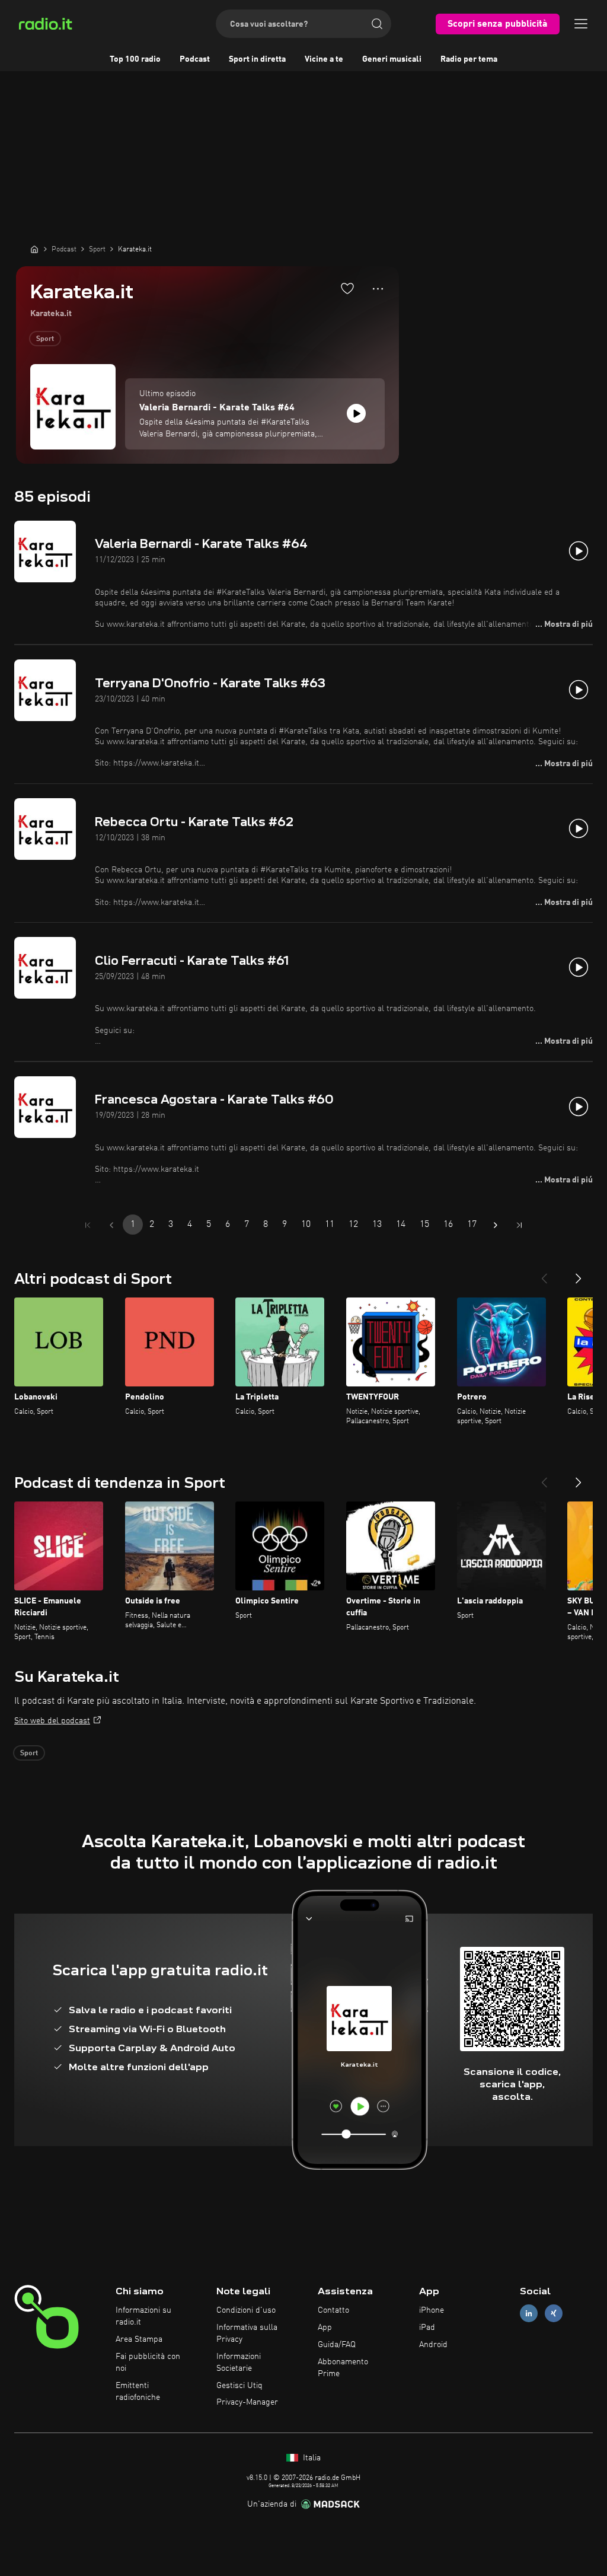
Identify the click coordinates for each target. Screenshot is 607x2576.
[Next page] (496, 1225)
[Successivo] (579, 1274)
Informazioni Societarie (239, 2363)
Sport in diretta (257, 59)
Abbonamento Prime (343, 2368)
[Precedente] (544, 1274)
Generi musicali (392, 59)
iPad (427, 2328)
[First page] (88, 1225)
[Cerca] (377, 24)
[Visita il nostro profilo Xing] (554, 2314)
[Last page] (519, 1225)
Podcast (195, 59)
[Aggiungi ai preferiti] (347, 288)
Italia (311, 2458)
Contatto (333, 2310)
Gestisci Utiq (239, 2386)
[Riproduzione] (356, 413)
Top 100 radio (135, 59)
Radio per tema (469, 59)
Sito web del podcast (52, 1721)
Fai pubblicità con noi (148, 2363)
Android (433, 2345)
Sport (45, 339)
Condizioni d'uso (246, 2310)
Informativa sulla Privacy (247, 2333)
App (325, 2328)
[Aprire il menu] (581, 24)
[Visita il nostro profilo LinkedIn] (529, 2314)
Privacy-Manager (247, 2402)
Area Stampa (139, 2339)
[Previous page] (111, 1225)
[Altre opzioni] (378, 289)
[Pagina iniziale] (34, 249)
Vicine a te (324, 59)
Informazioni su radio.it (143, 2316)
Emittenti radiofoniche (138, 2392)
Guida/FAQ (337, 2345)
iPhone (432, 2310)
